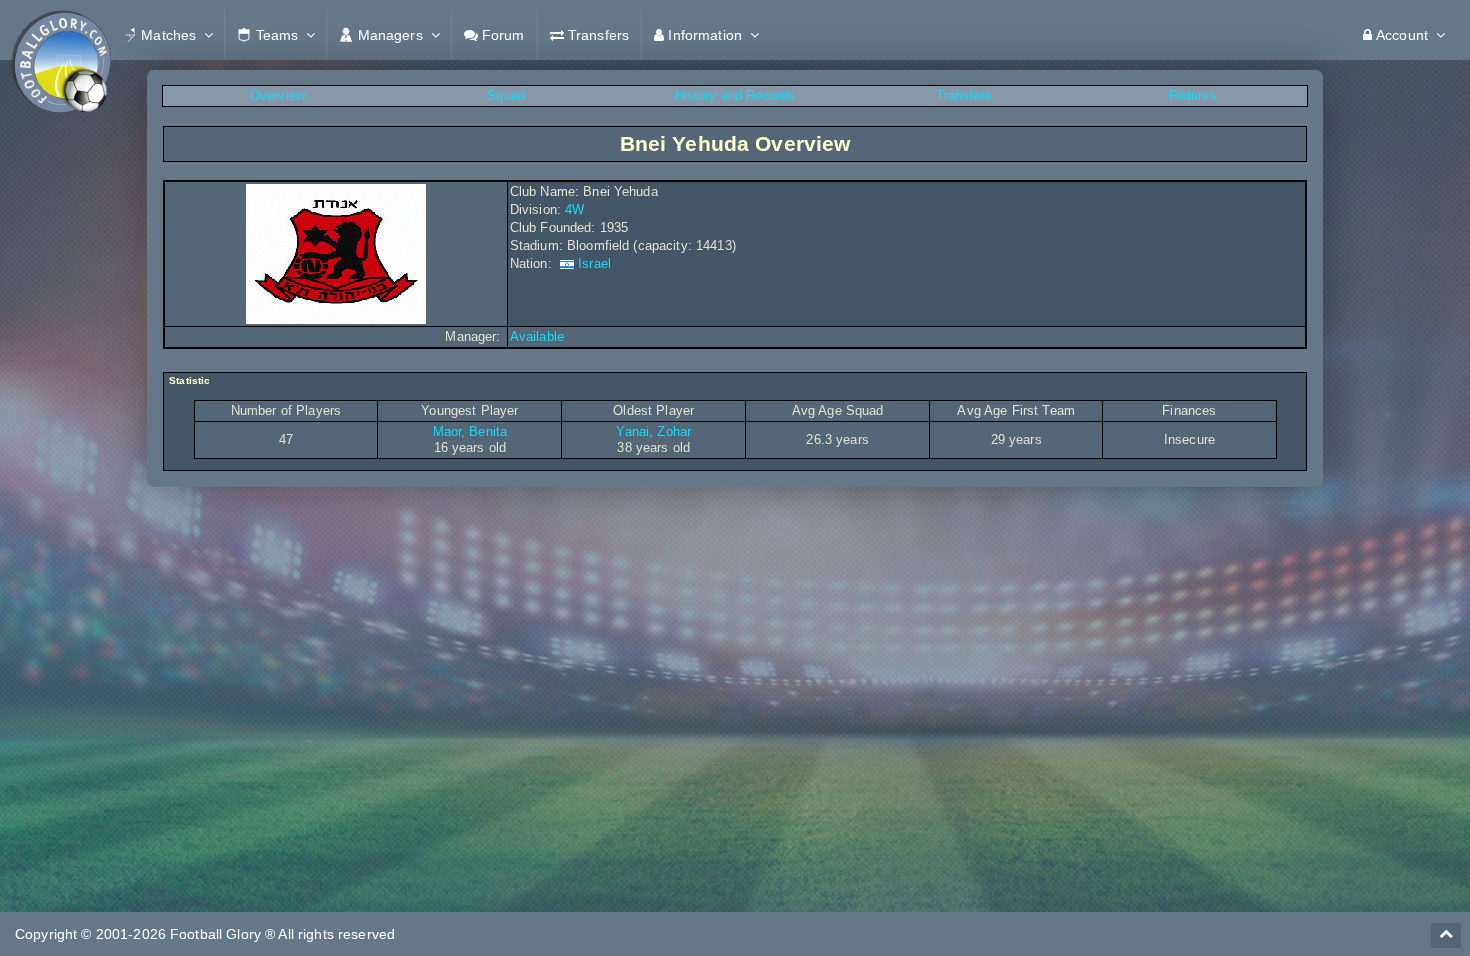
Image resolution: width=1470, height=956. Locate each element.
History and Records (735, 95)
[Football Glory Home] (61, 35)
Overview (277, 95)
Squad (506, 95)
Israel (594, 263)
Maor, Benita (470, 431)
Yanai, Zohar (653, 431)
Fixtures (1193, 95)
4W (574, 209)
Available (537, 336)
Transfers (964, 95)
